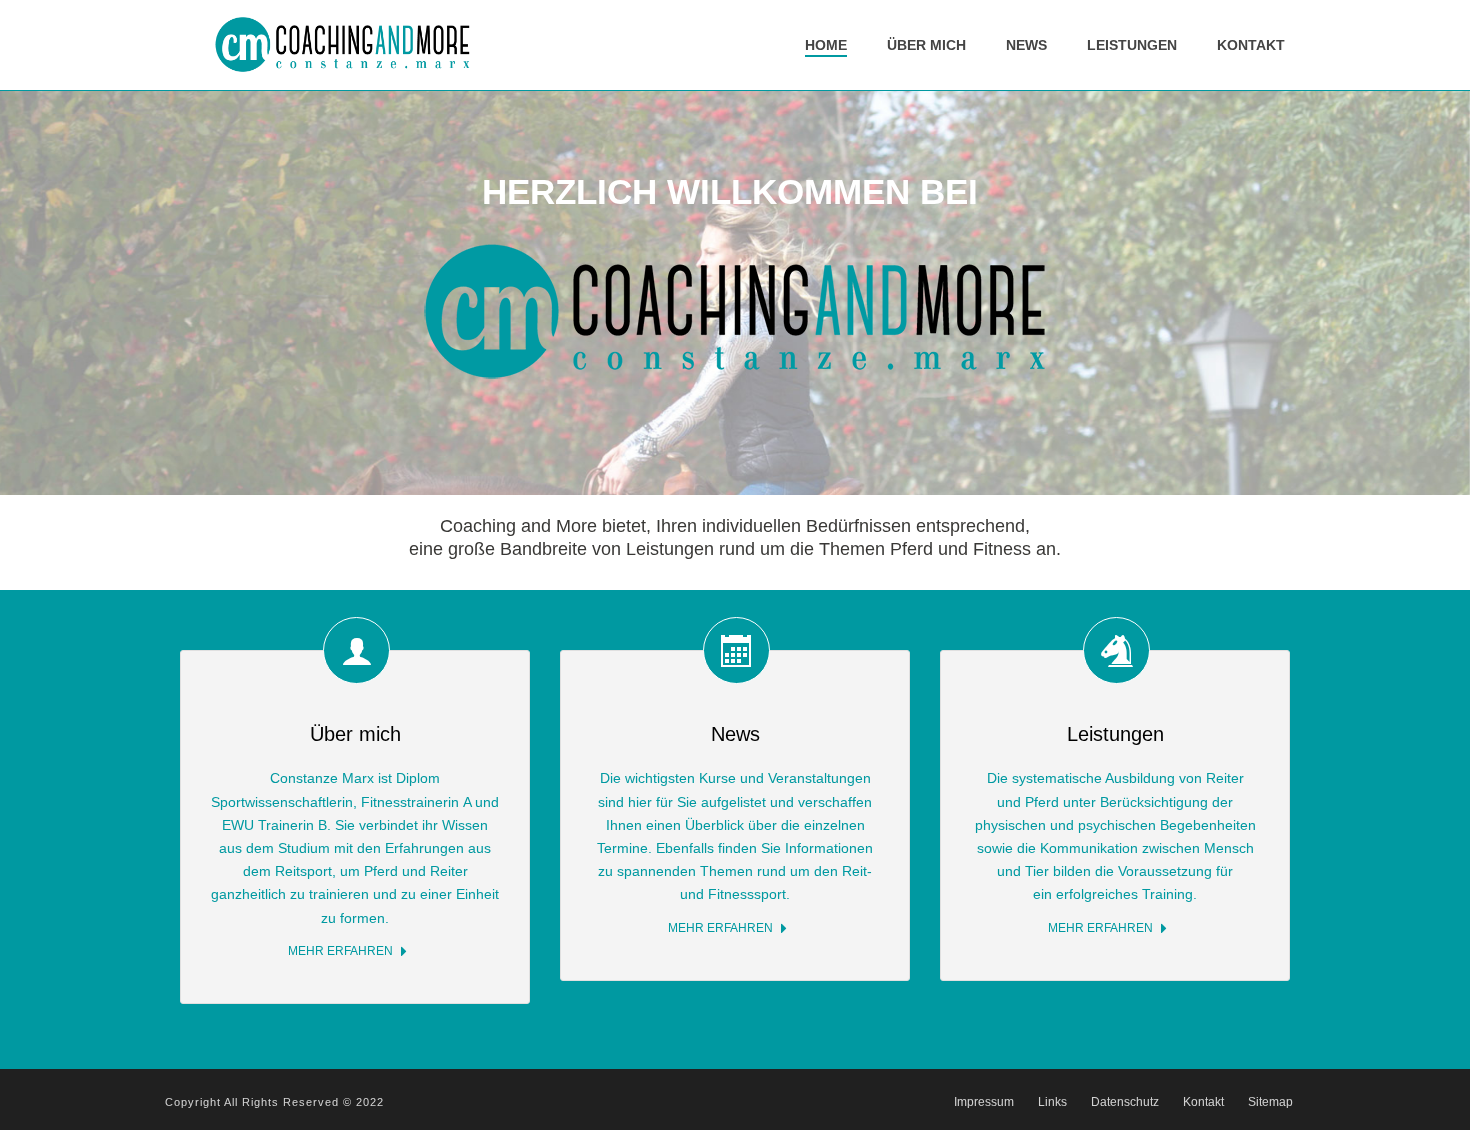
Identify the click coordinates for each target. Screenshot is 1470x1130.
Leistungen (1132, 45)
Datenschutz (1125, 1102)
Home (826, 45)
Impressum (984, 1102)
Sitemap (1270, 1102)
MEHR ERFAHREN (340, 951)
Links (1052, 1102)
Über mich (926, 45)
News (1026, 45)
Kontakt (1251, 45)
